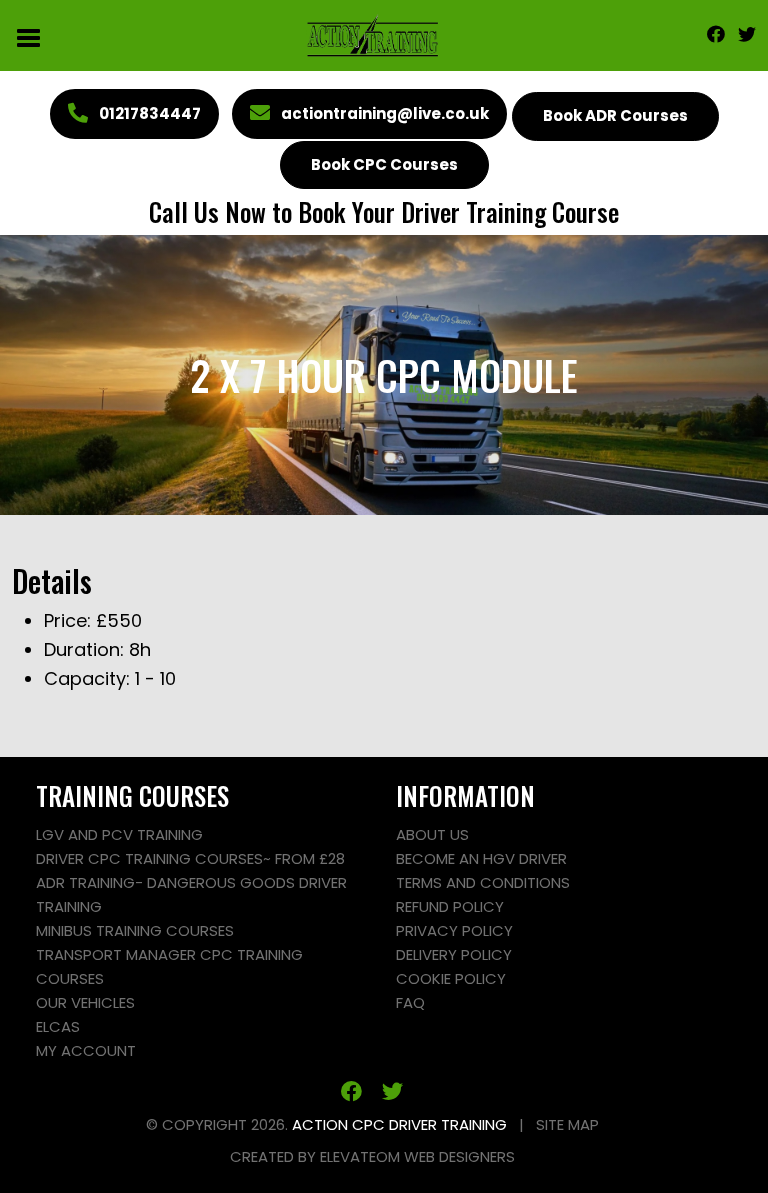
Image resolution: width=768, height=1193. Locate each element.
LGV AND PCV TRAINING (119, 834)
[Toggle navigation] (29, 36)
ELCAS (58, 1026)
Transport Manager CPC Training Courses (169, 966)
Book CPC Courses (384, 164)
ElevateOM (360, 1156)
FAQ (410, 1002)
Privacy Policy (454, 930)
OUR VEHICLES (85, 1002)
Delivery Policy (454, 954)
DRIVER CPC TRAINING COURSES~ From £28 (190, 858)
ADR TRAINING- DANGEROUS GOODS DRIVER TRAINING (191, 894)
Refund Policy (450, 906)
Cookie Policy (451, 978)
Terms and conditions (483, 882)
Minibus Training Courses (135, 930)
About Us (432, 834)
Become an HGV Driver (481, 858)
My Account (86, 1050)
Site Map (567, 1124)
